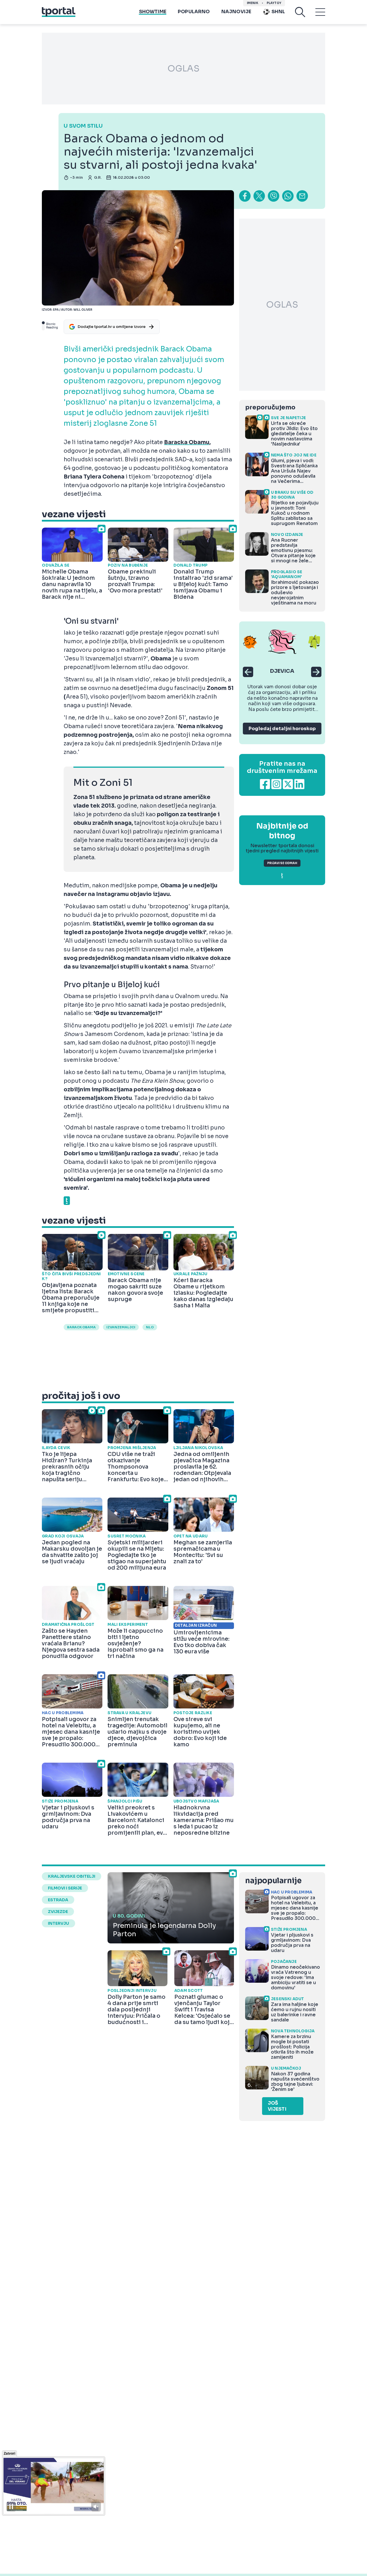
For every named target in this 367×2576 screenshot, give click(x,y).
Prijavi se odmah (282, 863)
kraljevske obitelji (72, 1876)
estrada (58, 1900)
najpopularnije (273, 1881)
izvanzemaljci (121, 1327)
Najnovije (236, 12)
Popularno (194, 12)
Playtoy (274, 3)
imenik (253, 3)
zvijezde (58, 1912)
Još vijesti (277, 2106)
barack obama (81, 1327)
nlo (150, 1327)
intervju (58, 1923)
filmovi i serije (65, 1888)
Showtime (153, 12)
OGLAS (183, 69)
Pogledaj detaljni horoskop (282, 729)
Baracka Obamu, (187, 442)
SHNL (278, 12)
